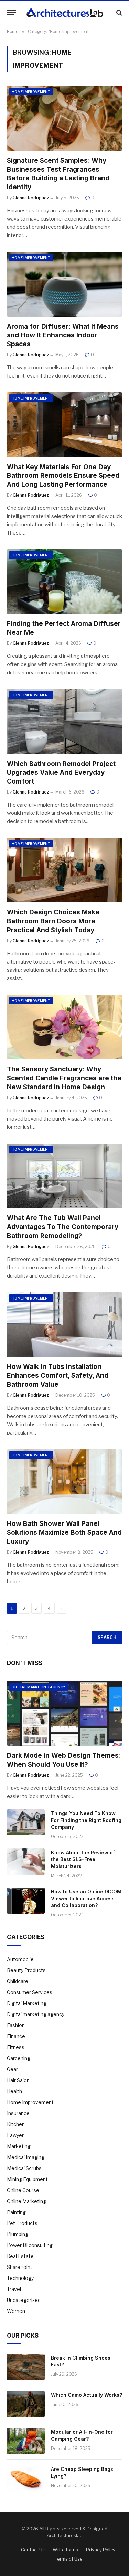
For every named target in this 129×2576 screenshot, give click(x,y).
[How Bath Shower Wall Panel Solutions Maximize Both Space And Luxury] (64, 1482)
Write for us (65, 2550)
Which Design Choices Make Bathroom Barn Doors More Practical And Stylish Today (53, 921)
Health (14, 2091)
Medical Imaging (26, 2157)
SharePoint (20, 2267)
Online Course (23, 2190)
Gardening (19, 2058)
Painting (16, 2212)
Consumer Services (30, 1992)
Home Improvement (31, 92)
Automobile (20, 1959)
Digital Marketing (27, 2003)
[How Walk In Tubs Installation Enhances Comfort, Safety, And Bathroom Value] (64, 1325)
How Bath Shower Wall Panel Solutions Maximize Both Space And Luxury (64, 1533)
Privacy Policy (101, 2550)
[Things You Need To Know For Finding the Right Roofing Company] (26, 1822)
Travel (14, 2289)
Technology (20, 2278)
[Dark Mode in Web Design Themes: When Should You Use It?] (64, 1713)
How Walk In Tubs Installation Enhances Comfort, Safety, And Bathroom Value (58, 1376)
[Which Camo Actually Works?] (26, 2404)
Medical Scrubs (24, 2168)
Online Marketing (26, 2201)
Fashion (16, 2025)
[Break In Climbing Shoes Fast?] (26, 2367)
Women (16, 2311)
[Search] (119, 13)
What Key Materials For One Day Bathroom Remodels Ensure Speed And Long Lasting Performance (63, 476)
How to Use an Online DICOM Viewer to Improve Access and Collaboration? (86, 1898)
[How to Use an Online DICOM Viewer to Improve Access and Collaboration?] (26, 1901)
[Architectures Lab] (65, 13)
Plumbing (18, 2234)
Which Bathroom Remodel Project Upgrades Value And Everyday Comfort (61, 773)
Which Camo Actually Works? (87, 2395)
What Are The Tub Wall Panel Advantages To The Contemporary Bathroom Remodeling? (63, 1227)
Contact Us (33, 2550)
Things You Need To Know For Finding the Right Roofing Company (86, 1820)
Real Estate (20, 2256)
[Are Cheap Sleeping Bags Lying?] (26, 2478)
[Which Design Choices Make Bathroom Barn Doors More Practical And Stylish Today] (64, 870)
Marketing (19, 2146)
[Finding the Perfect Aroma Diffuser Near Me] (64, 582)
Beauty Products (26, 1970)
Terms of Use (69, 2559)
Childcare (18, 1981)
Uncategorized (24, 2300)
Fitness (16, 2047)
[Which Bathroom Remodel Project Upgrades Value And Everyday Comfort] (64, 721)
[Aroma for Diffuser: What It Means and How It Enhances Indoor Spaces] (64, 284)
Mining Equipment (27, 2179)
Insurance (18, 2113)
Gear (12, 2069)
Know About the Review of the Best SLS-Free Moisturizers (83, 1859)
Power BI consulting (30, 2245)
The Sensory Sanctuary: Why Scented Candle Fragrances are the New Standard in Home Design (64, 1078)
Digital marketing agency (39, 1687)
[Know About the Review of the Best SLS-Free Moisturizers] (26, 1861)
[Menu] (11, 13)
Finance (16, 2036)
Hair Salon (18, 2080)
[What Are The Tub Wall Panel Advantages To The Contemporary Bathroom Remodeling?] (64, 1176)
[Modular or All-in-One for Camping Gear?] (26, 2441)
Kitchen (16, 2124)
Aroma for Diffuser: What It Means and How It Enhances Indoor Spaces (63, 335)
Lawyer (15, 2135)
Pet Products (22, 2223)
